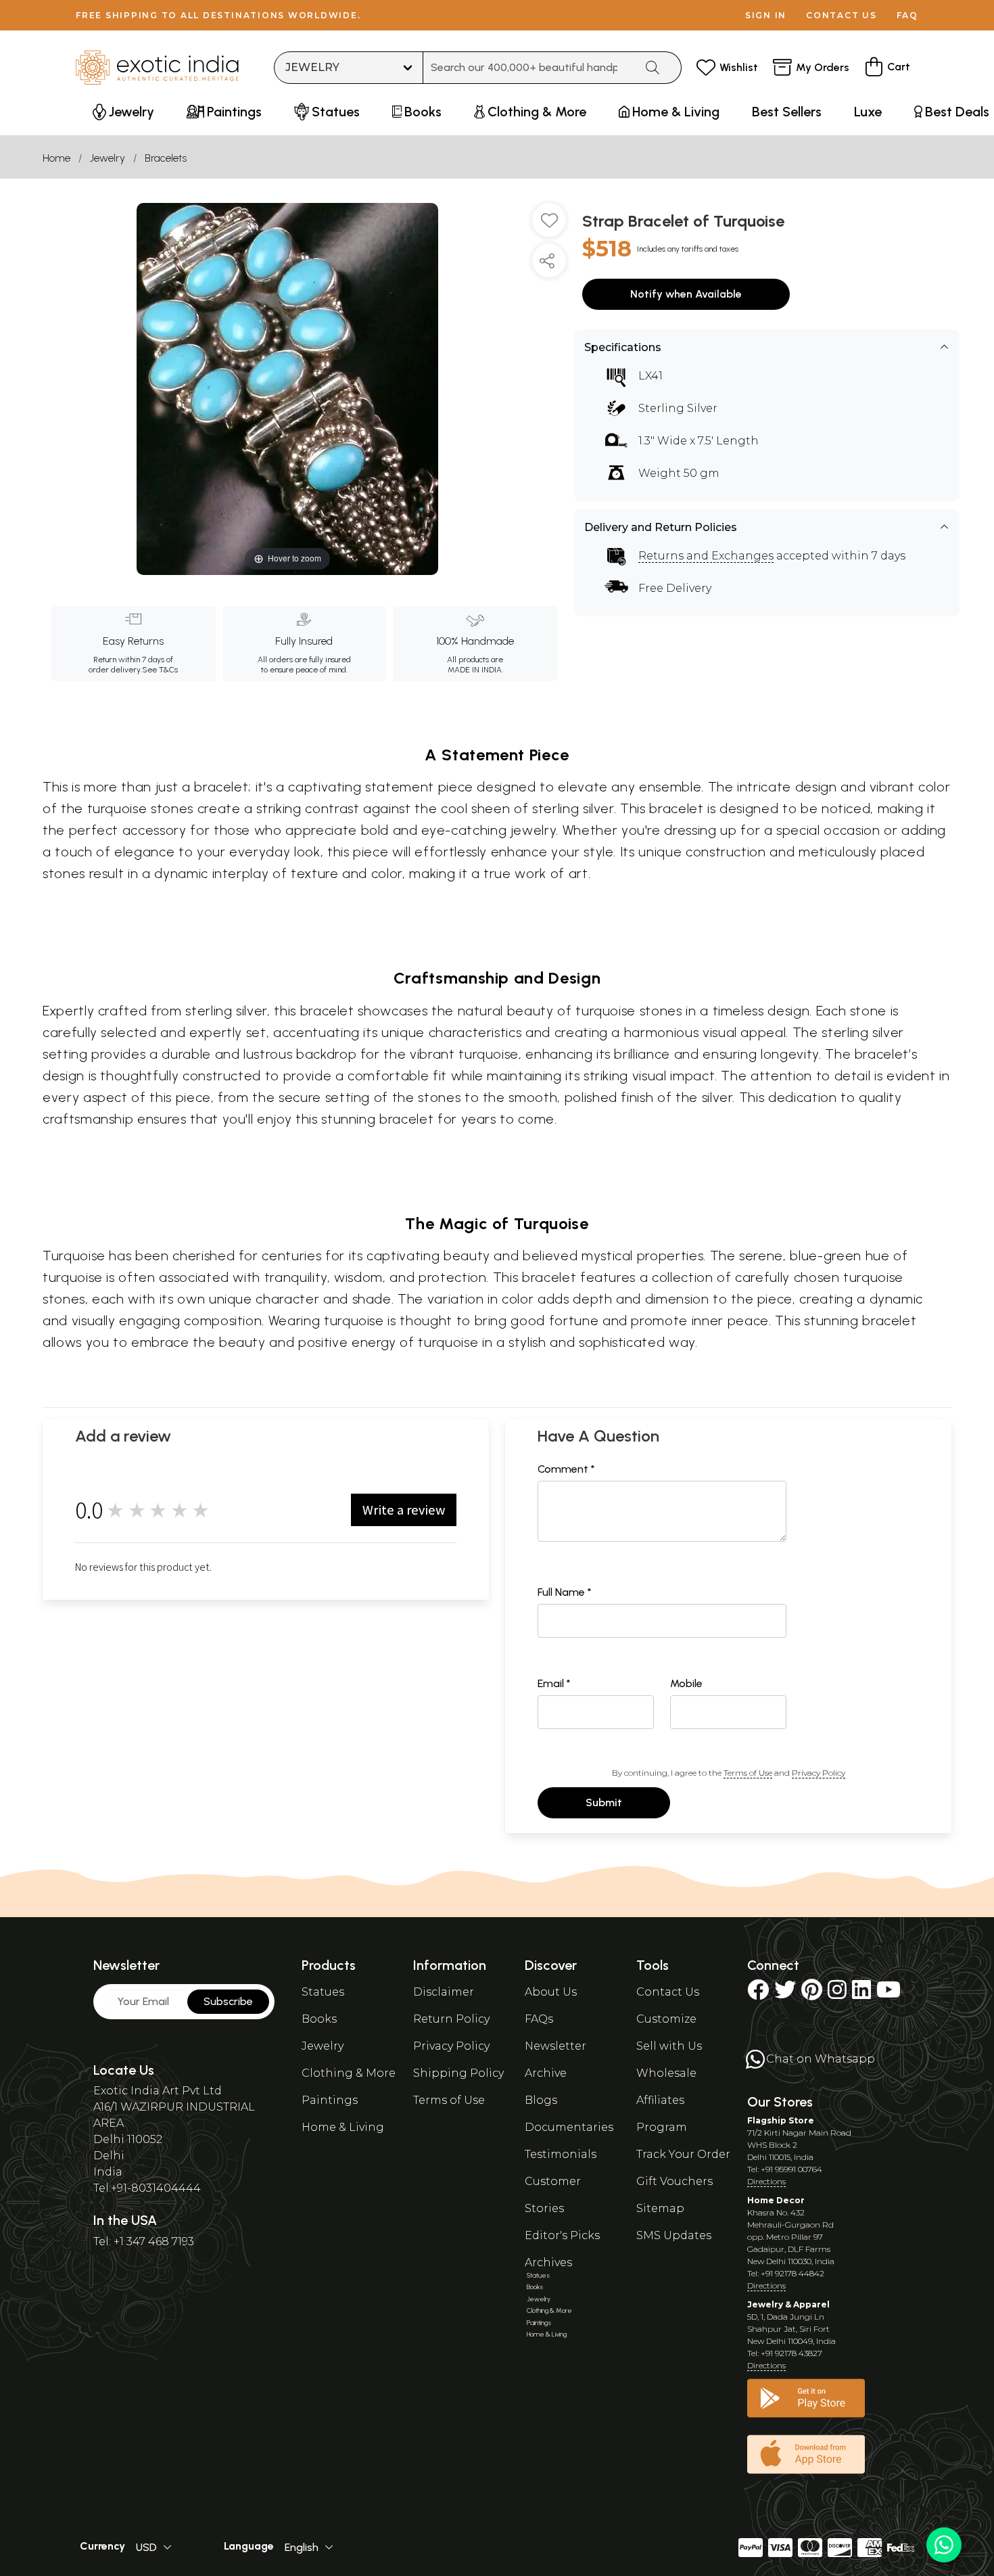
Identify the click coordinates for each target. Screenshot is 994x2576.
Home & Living (343, 2127)
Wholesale (666, 2073)
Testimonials (561, 2154)
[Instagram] (837, 1994)
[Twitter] (785, 1994)
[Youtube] (889, 1994)
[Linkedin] (861, 1994)
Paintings (330, 2100)
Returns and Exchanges (706, 556)
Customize (666, 2019)
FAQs (539, 2019)
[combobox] (529, 68)
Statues (323, 1992)
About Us (551, 1992)
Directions (766, 2181)
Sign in (766, 15)
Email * (554, 1683)
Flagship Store (781, 2120)
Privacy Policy (819, 1773)
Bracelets (166, 158)
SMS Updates (674, 2235)
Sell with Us (669, 2046)
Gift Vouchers (674, 2181)
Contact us (842, 15)
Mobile (686, 1683)
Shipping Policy (458, 2073)
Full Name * (565, 1592)
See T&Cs (160, 670)
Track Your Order (683, 2154)
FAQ (907, 15)
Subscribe (228, 2001)
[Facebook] (758, 1994)
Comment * (566, 1469)
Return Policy (451, 2019)
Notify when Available (686, 294)
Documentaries (569, 2127)
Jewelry (108, 158)
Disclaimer (444, 1992)
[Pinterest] (812, 1994)
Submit (604, 1802)
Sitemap (660, 2208)
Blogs (541, 2100)
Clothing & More (349, 2073)
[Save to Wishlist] (549, 225)
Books (319, 2019)
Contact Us (668, 1992)
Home (56, 158)
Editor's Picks (562, 2235)
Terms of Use (748, 1773)
